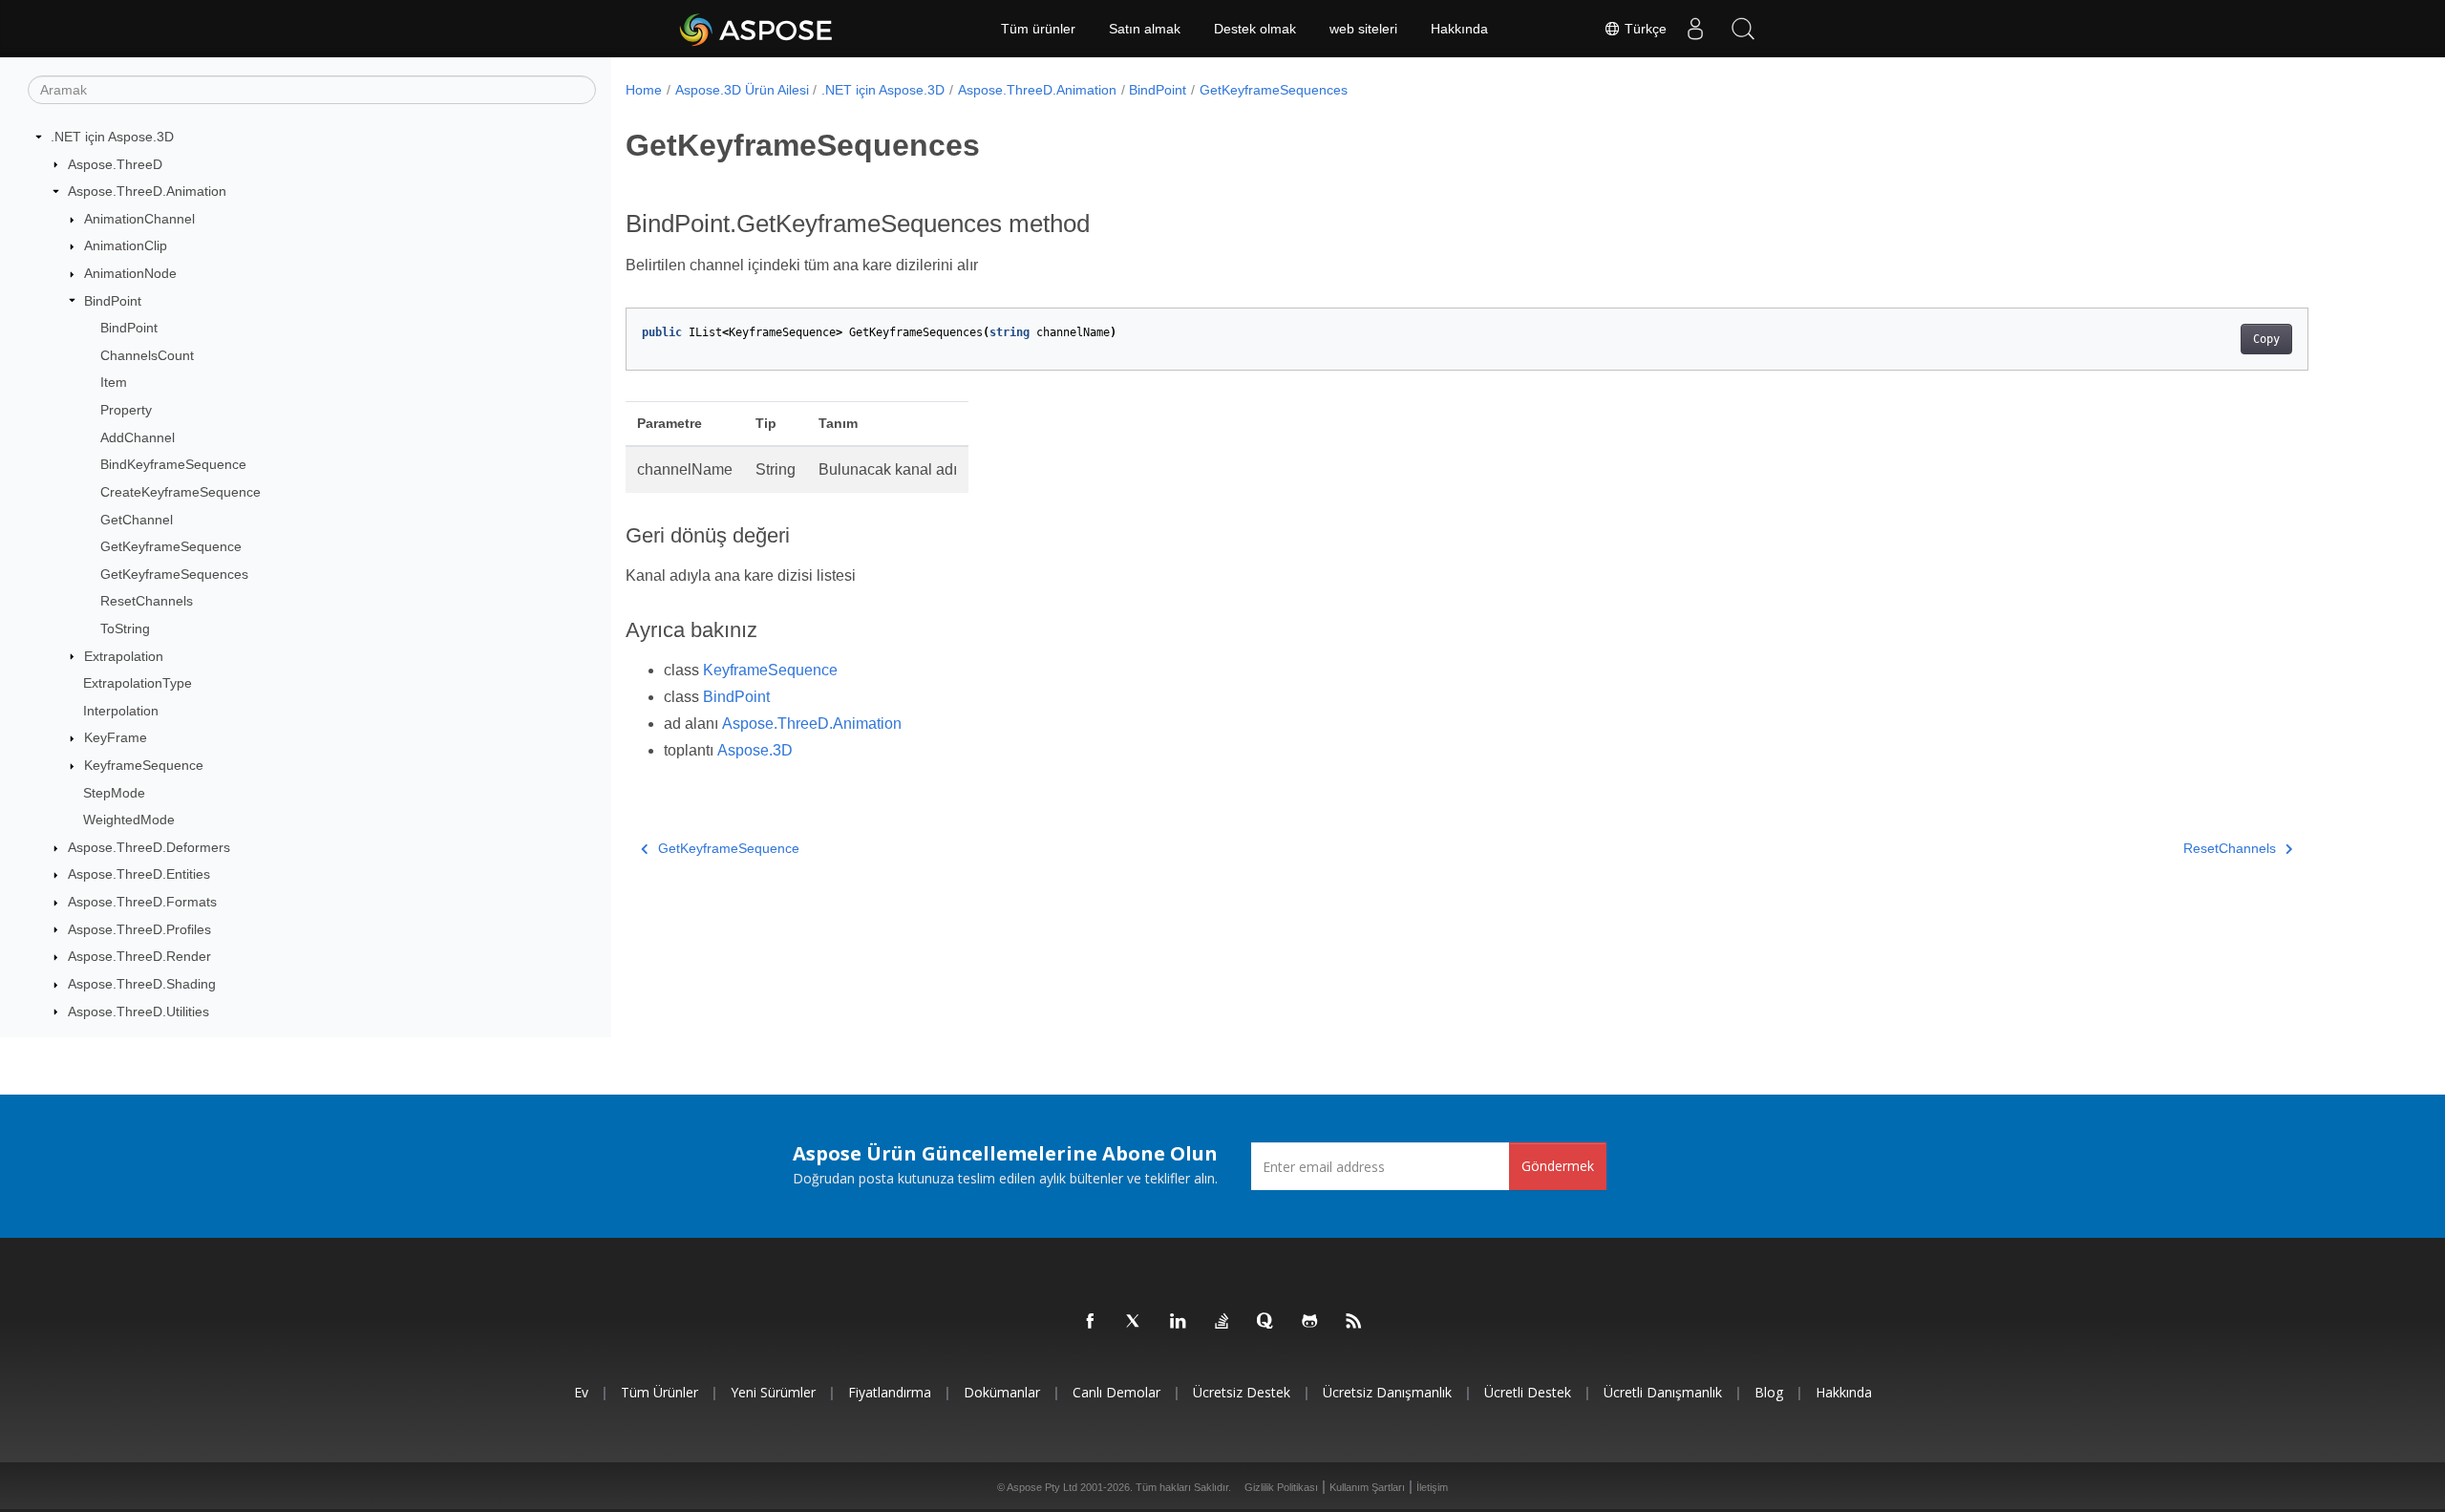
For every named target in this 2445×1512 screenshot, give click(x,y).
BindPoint (113, 301)
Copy (2266, 339)
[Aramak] (1743, 29)
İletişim (1432, 1487)
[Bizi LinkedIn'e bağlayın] (1179, 1322)
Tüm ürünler (1038, 29)
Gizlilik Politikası (1281, 1487)
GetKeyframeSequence (171, 546)
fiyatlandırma (890, 1392)
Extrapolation (124, 656)
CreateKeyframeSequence (181, 492)
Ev (581, 1392)
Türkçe (1644, 29)
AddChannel (138, 437)
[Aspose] (757, 29)
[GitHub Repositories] (1310, 1322)
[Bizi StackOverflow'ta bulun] (1222, 1322)
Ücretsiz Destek (1242, 1392)
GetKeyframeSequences (174, 574)
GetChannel (137, 520)
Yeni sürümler (773, 1392)
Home (644, 90)
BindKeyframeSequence (173, 464)
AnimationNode (130, 273)
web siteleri (1363, 29)
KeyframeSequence (144, 765)
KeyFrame (116, 737)
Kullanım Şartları (1367, 1487)
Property (126, 410)
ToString (125, 628)
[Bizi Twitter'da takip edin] (1135, 1322)
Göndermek (1558, 1166)
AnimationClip (126, 245)
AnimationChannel (139, 219)
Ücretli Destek (1528, 1392)
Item (114, 382)
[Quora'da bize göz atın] (1266, 1322)
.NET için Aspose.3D (112, 137)
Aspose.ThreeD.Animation (147, 191)
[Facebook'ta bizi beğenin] (1091, 1322)
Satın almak (1145, 29)
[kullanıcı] (1695, 29)
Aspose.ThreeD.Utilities (138, 1012)
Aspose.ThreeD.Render (139, 956)
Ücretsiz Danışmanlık (1387, 1392)
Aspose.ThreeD (115, 164)
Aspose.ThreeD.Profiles (139, 929)
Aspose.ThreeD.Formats (142, 902)
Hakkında (1459, 29)
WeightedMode (129, 820)
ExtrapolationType (138, 683)
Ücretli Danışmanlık (1663, 1392)
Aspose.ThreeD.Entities (139, 874)
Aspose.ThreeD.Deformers (149, 847)
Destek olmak (1255, 29)
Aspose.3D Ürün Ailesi (742, 90)
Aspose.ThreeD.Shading (142, 984)
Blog (1769, 1392)
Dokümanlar (1002, 1392)
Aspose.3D (755, 750)
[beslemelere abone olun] (1354, 1322)
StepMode (114, 793)
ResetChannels (147, 601)
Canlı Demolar (1116, 1392)
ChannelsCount (147, 355)
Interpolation (121, 711)
